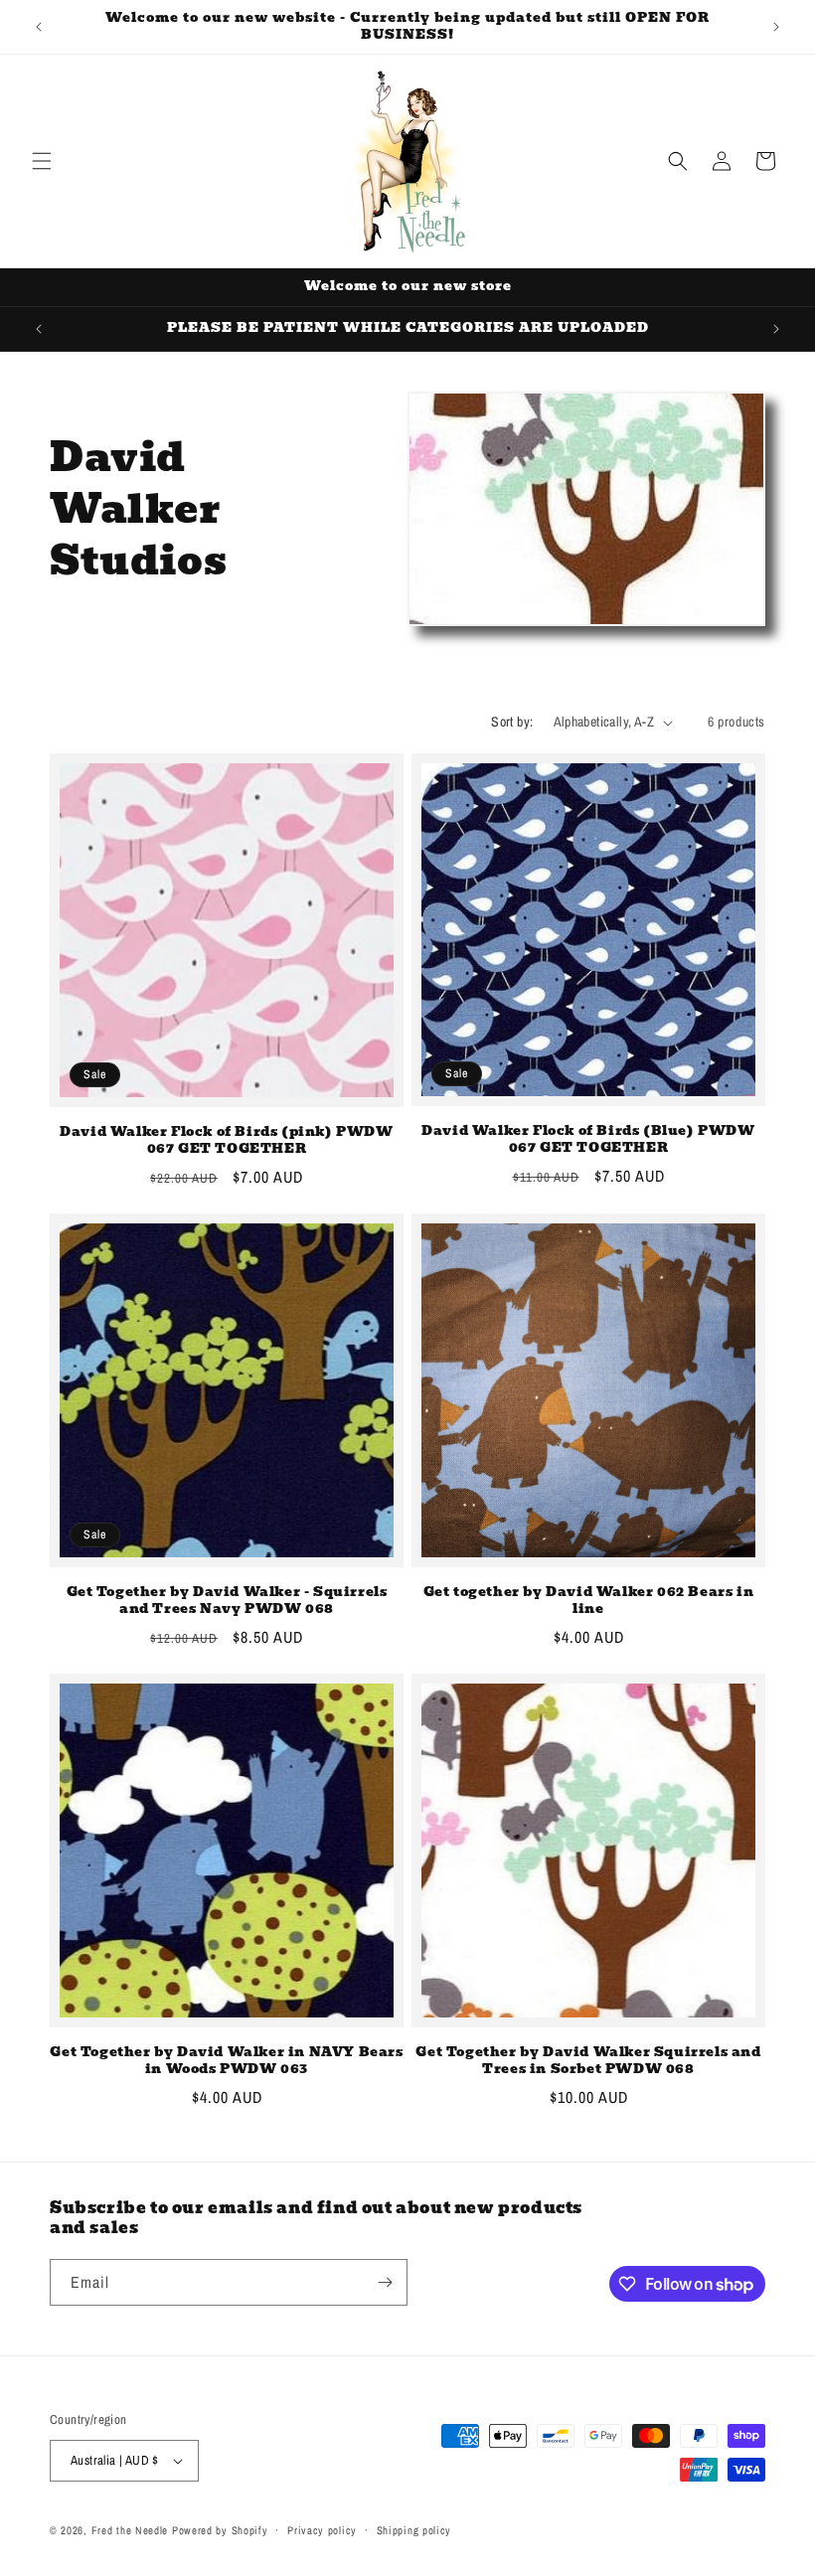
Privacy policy (322, 2530)
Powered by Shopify (220, 2530)
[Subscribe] (385, 2282)
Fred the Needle (130, 2530)
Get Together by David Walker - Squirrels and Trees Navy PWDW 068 (227, 1601)
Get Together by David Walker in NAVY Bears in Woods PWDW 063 (226, 2061)
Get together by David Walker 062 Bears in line (589, 1601)
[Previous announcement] (39, 27)
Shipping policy (414, 2530)
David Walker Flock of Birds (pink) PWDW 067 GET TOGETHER (226, 1141)
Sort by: (512, 722)
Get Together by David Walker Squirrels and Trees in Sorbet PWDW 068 (588, 2061)
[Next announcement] (776, 27)
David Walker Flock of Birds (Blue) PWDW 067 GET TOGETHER (588, 1140)
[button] (42, 161)
